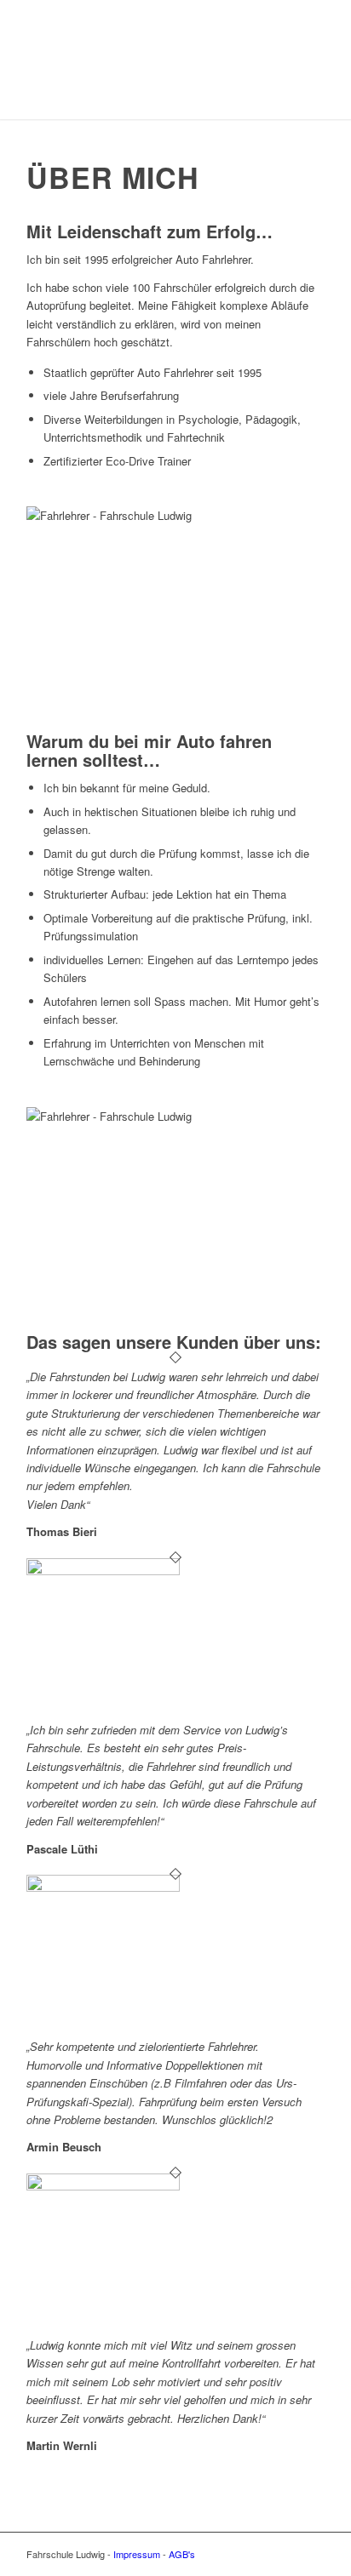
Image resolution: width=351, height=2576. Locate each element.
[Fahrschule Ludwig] (146, 85)
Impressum (137, 2554)
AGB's (182, 2554)
